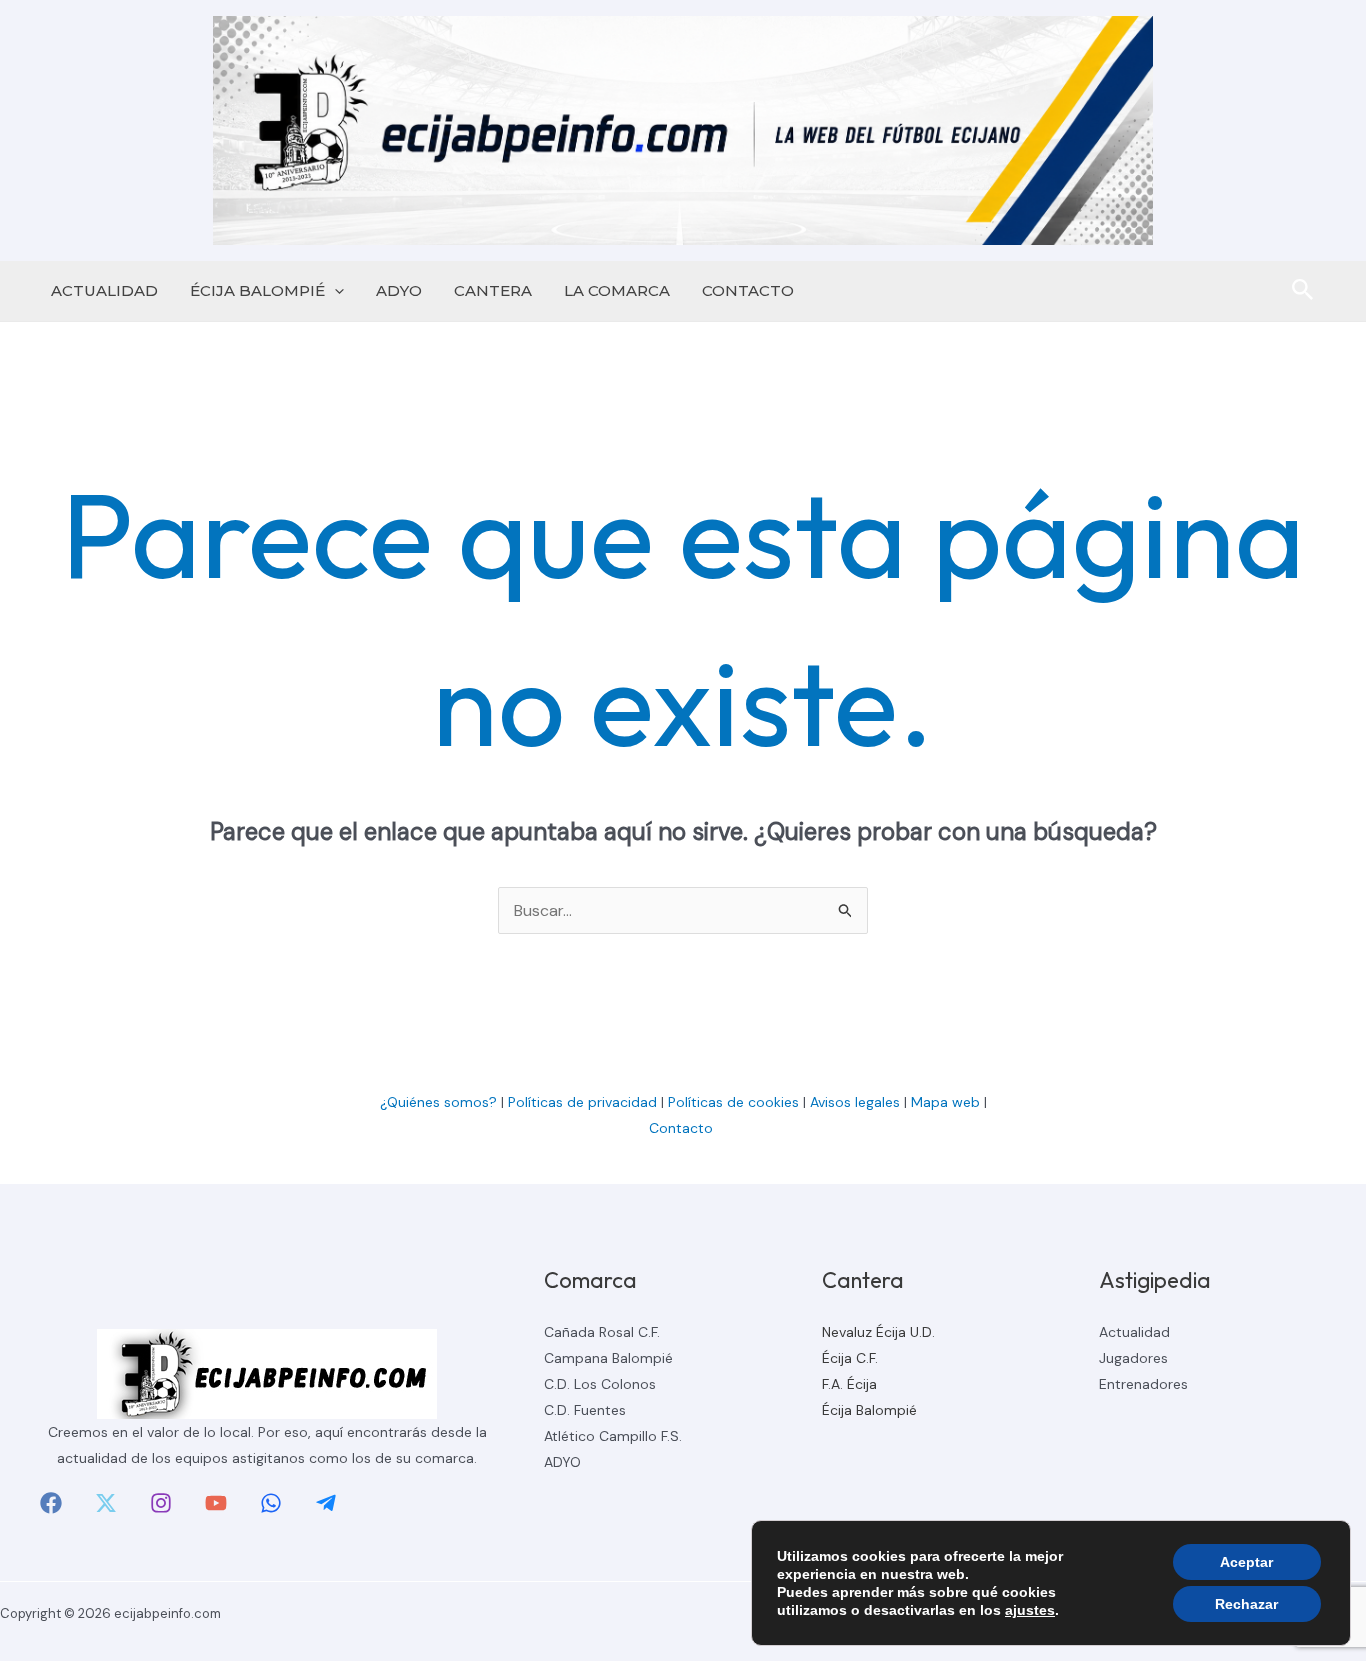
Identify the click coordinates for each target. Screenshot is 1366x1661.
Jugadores (1133, 1358)
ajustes (1030, 1610)
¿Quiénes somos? (438, 1102)
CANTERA (493, 290)
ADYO (399, 290)
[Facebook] (51, 1503)
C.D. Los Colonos (600, 1384)
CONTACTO (748, 290)
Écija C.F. (850, 1358)
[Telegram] (326, 1503)
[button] (334, 291)
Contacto (683, 1128)
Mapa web (945, 1102)
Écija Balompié (869, 1410)
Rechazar (1246, 1604)
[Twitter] (106, 1503)
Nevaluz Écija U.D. (878, 1332)
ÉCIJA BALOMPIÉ (257, 290)
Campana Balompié (608, 1358)
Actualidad (1134, 1332)
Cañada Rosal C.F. (602, 1332)
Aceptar (1246, 1562)
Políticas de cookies (733, 1102)
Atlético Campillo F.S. (613, 1436)
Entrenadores (1143, 1384)
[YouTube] (216, 1503)
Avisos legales (855, 1102)
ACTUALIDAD (104, 290)
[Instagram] (161, 1503)
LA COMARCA (617, 290)
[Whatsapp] (271, 1503)
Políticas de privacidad (582, 1102)
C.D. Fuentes (585, 1410)
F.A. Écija (849, 1384)
